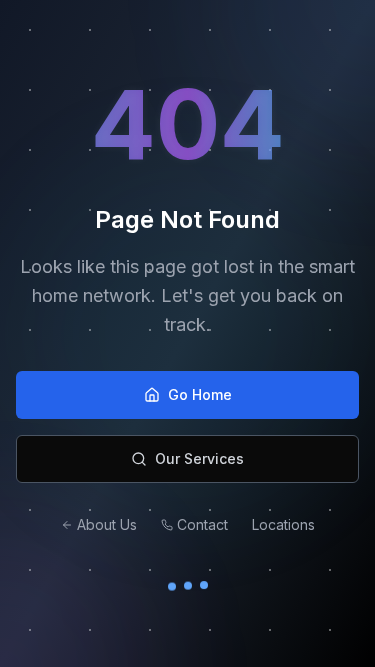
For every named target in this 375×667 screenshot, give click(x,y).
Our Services (199, 458)
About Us (107, 524)
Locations (283, 524)
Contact (202, 524)
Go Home (200, 394)
